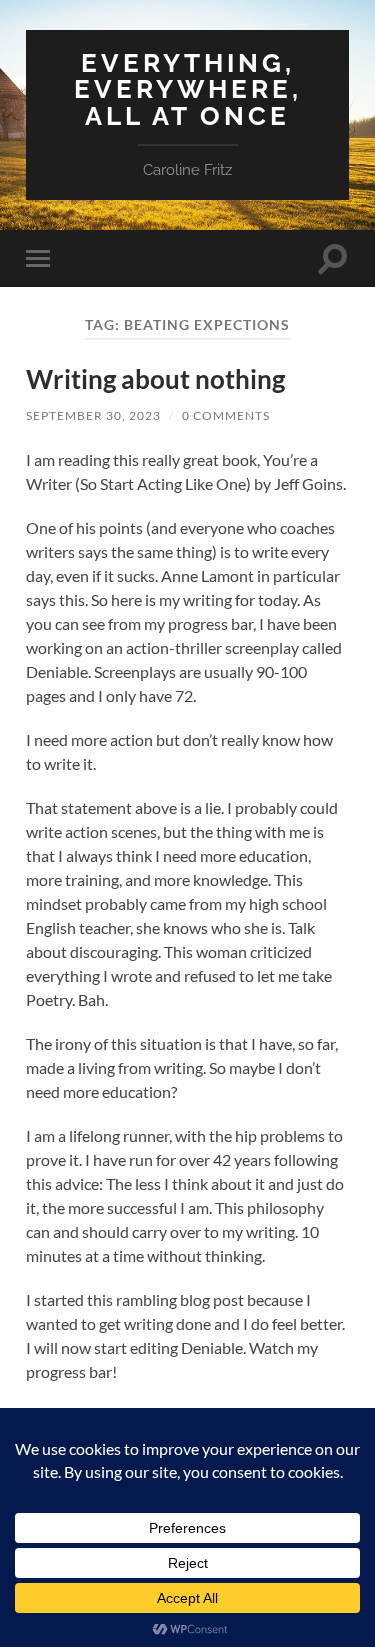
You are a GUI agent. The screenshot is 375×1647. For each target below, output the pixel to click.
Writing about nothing (155, 379)
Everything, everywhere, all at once (188, 89)
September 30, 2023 (93, 415)
